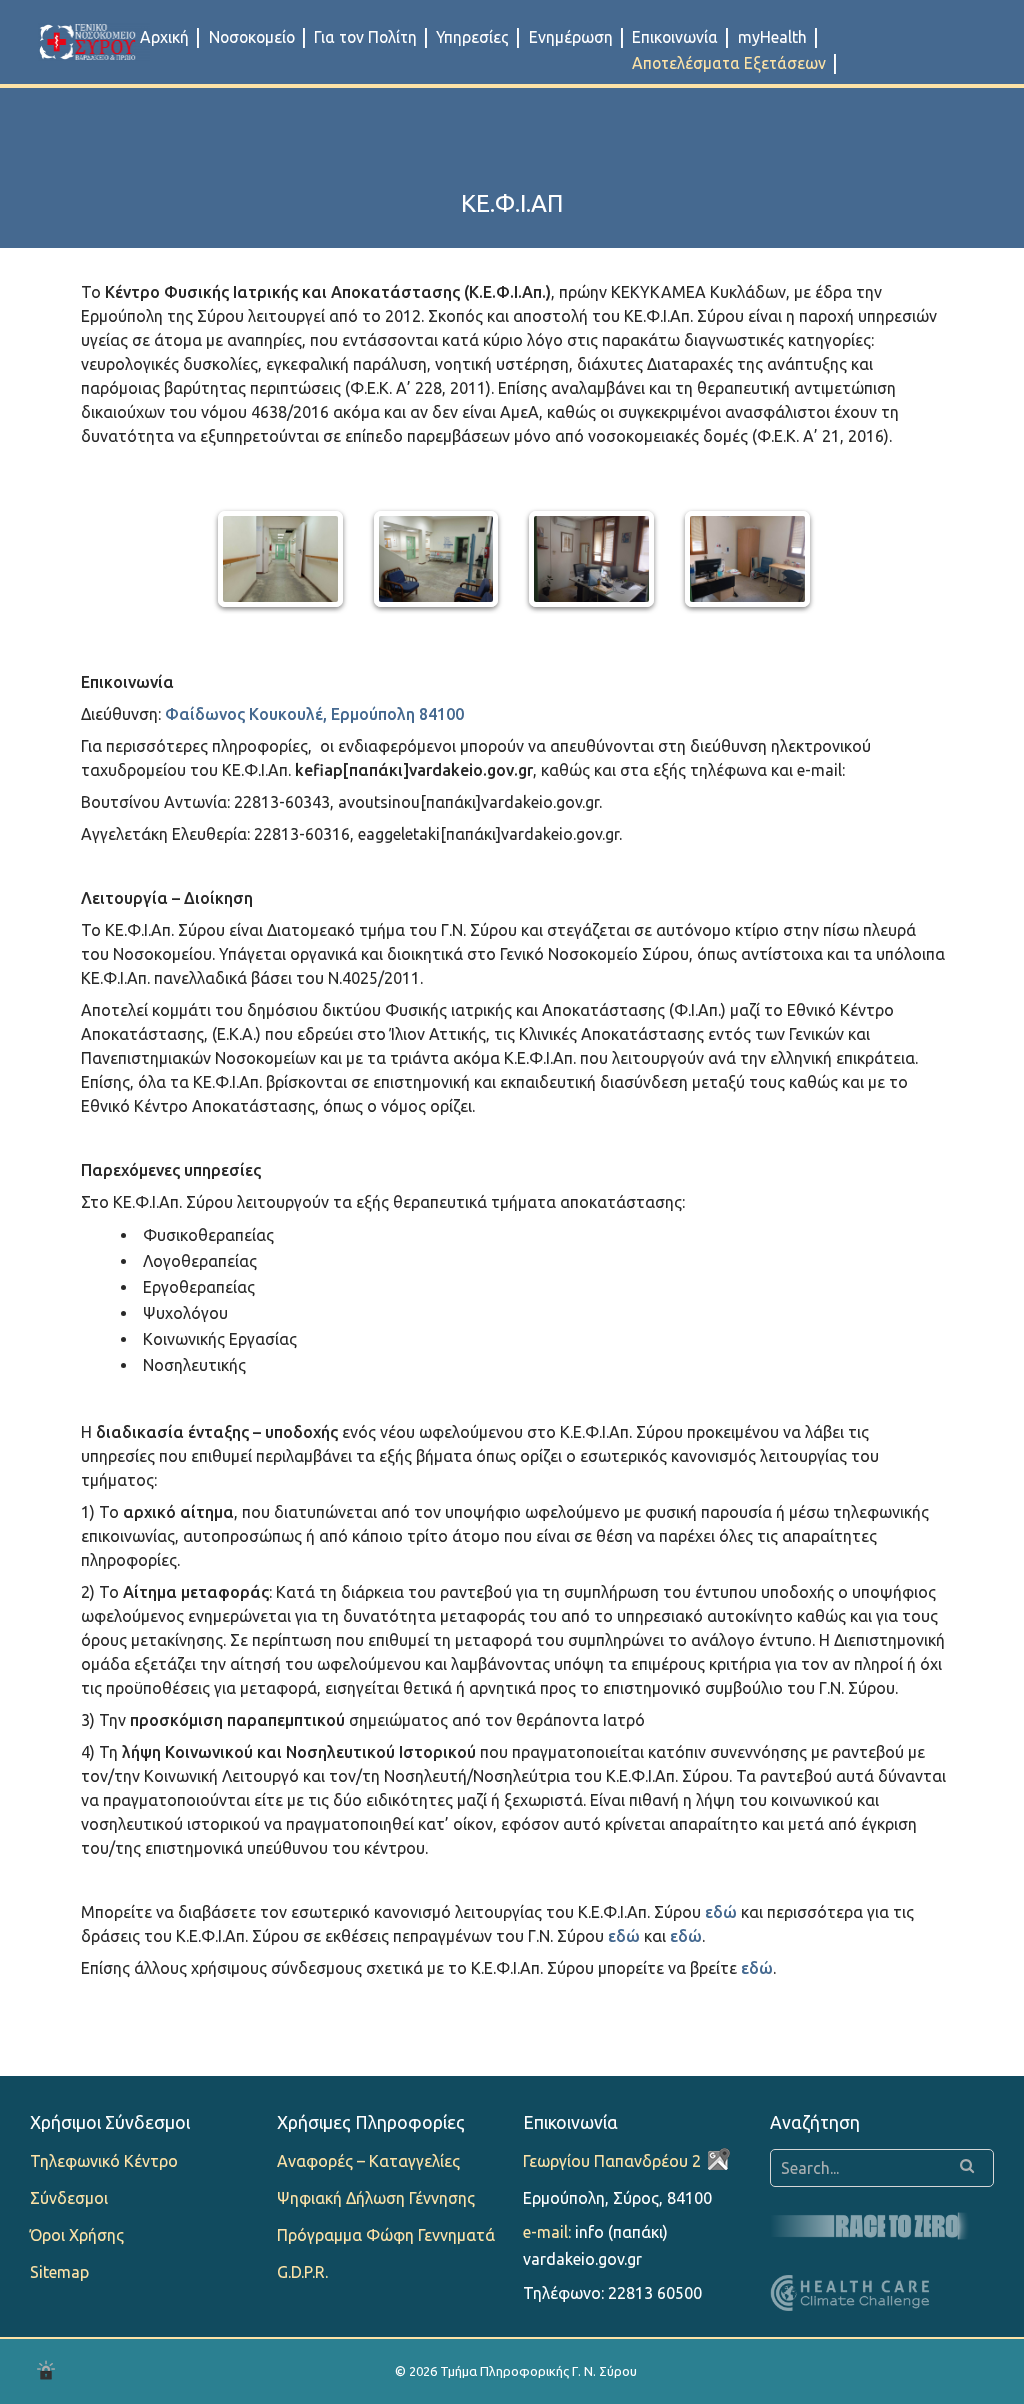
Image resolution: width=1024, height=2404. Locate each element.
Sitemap (59, 2272)
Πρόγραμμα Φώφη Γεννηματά (386, 2235)
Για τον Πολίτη (365, 37)
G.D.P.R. (302, 2272)
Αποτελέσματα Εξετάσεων (729, 63)
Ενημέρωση (571, 37)
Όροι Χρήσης (77, 2235)
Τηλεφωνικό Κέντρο (104, 2161)
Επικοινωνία (675, 37)
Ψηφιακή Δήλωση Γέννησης (376, 2198)
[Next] (775, 559)
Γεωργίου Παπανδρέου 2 (612, 2161)
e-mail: (547, 2232)
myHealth (772, 37)
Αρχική (164, 37)
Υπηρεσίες (472, 37)
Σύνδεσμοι (69, 2198)
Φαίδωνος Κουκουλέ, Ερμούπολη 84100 (314, 714)
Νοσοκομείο (252, 37)
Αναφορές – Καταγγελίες (368, 2161)
